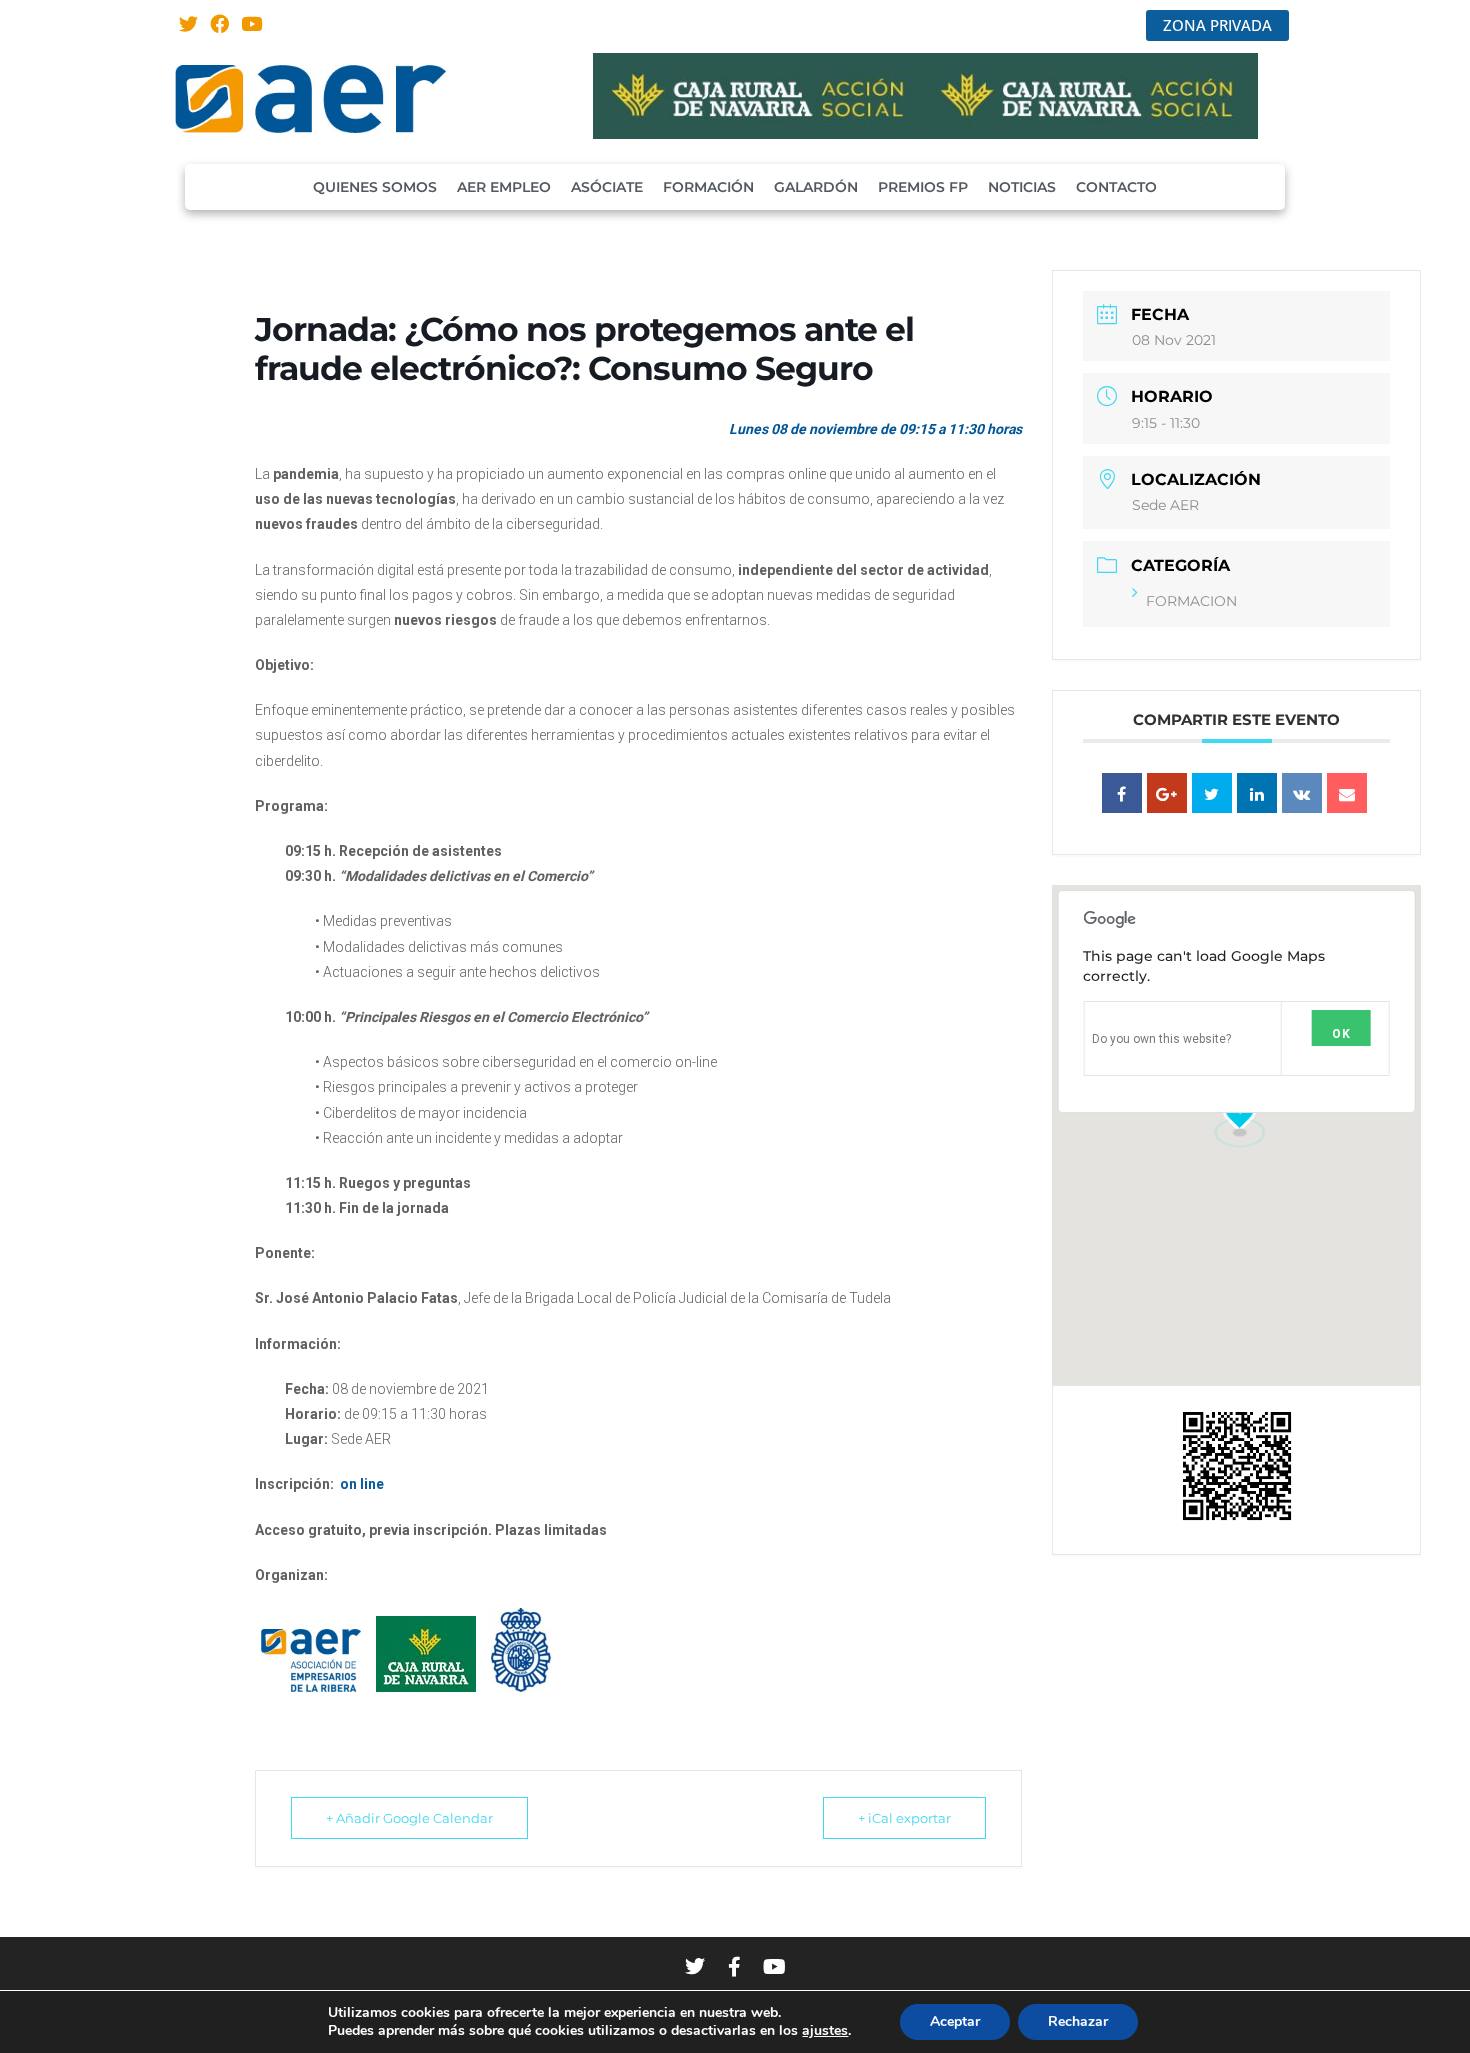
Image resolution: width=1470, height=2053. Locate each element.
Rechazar (1078, 2021)
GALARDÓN (816, 187)
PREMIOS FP (923, 187)
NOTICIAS (1022, 187)
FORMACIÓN (708, 187)
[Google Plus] (1167, 793)
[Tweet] (1212, 793)
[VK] (1302, 793)
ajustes (825, 2031)
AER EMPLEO (504, 187)
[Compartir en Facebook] (1122, 793)
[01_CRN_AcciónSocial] (925, 133)
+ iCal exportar (904, 1818)
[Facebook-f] (735, 1967)
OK (1341, 1034)
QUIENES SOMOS (375, 187)
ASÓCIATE (607, 187)
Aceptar (955, 2021)
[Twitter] (188, 23)
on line (362, 1484)
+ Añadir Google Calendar (409, 1818)
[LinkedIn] (1257, 793)
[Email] (1347, 793)
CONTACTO (1116, 187)
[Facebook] (220, 23)
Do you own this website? (1161, 1039)
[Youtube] (251, 23)
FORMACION (1191, 601)
